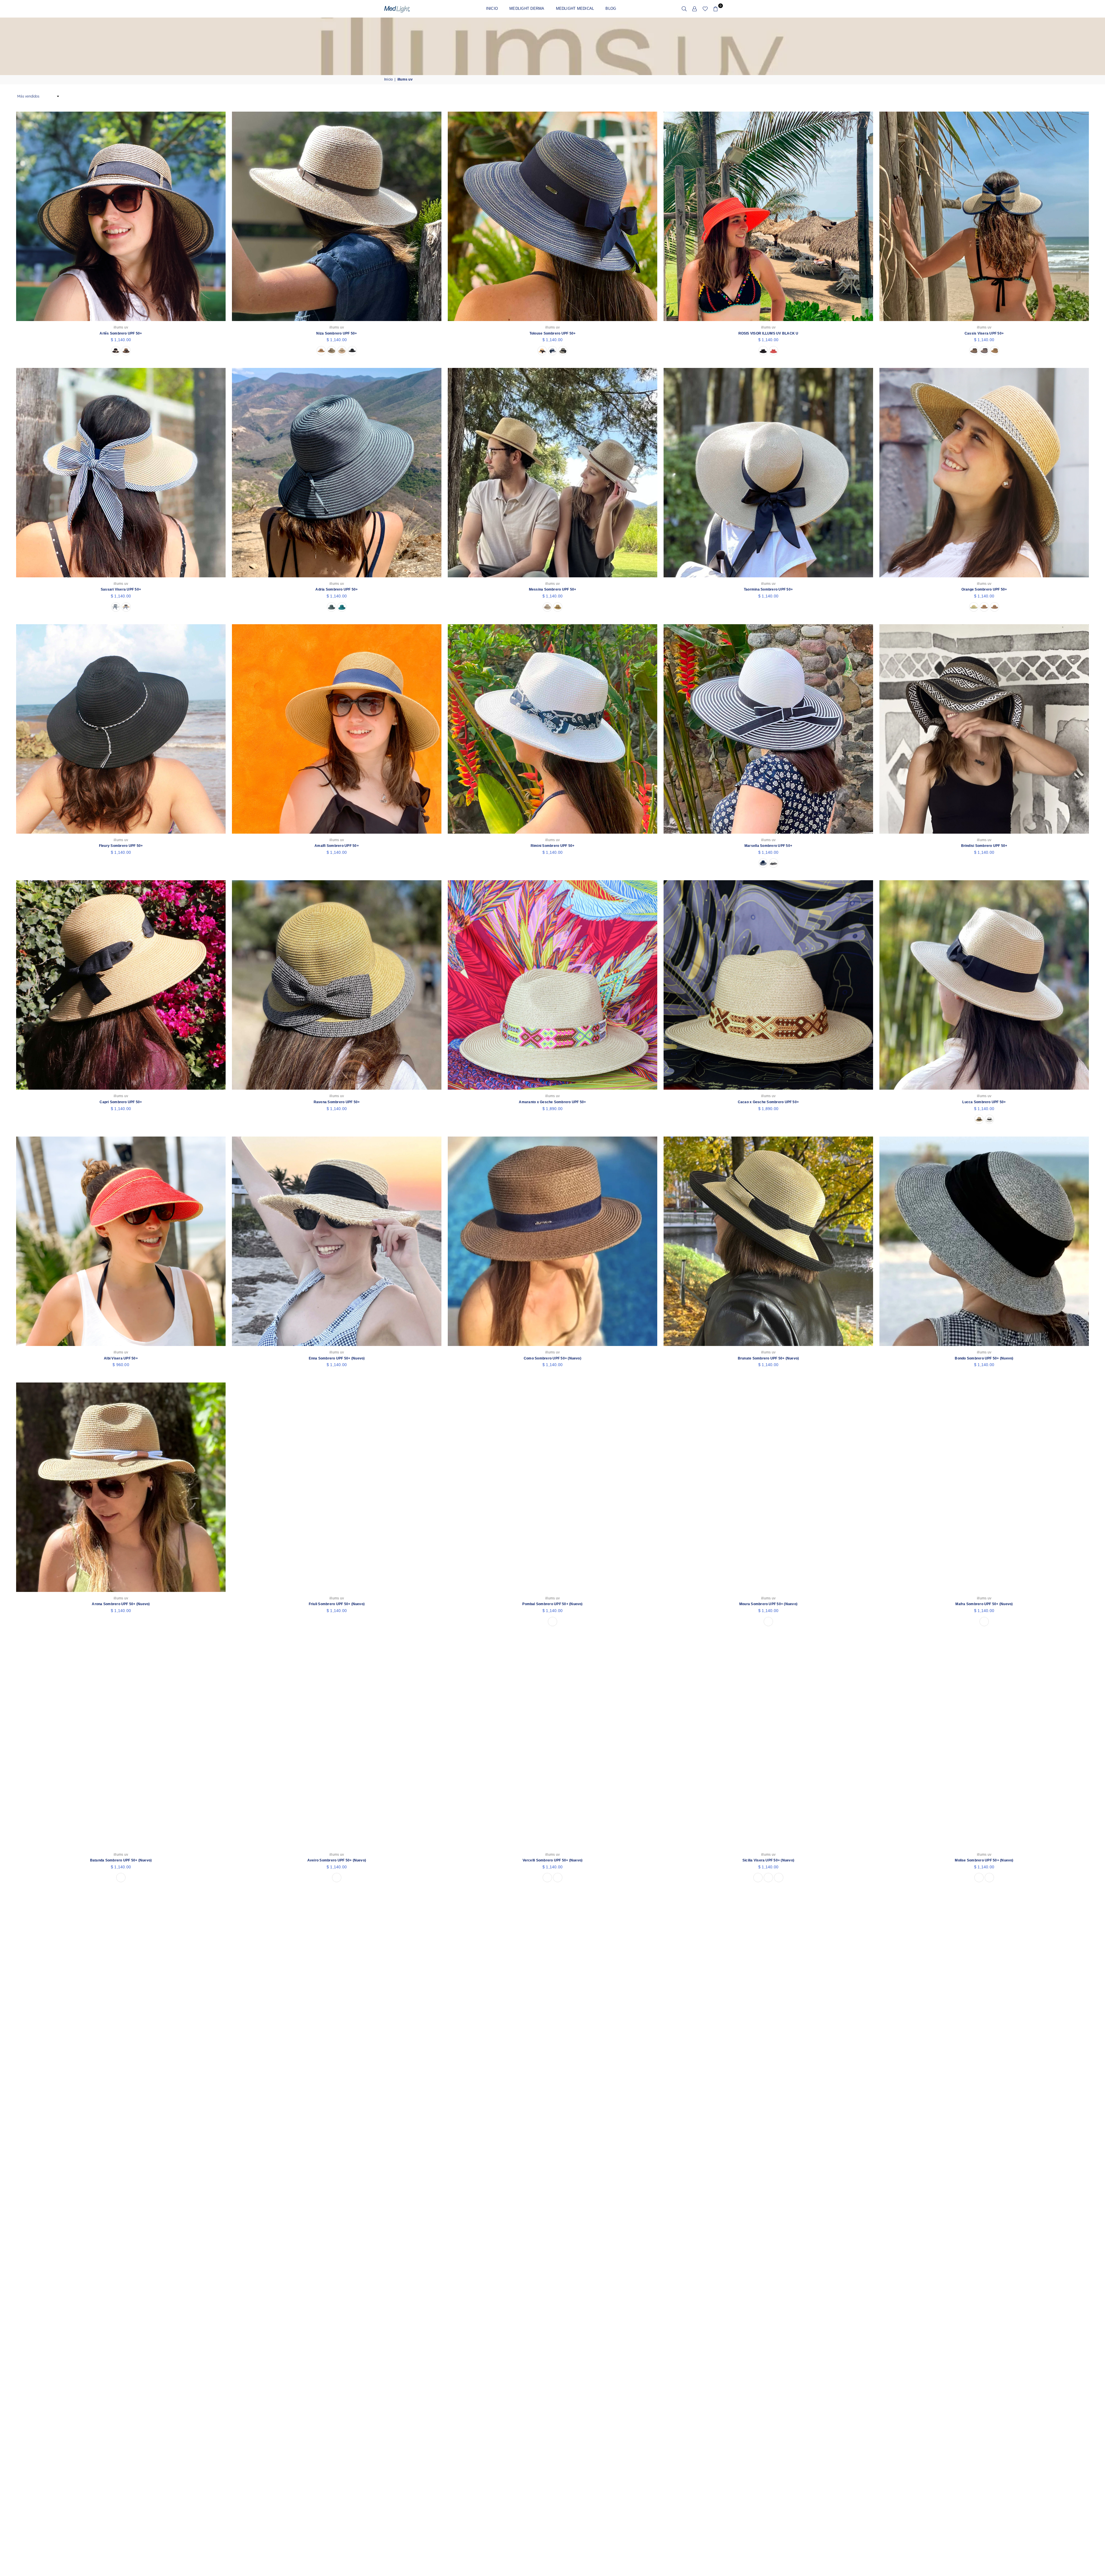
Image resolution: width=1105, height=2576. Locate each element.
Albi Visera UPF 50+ (121, 1358)
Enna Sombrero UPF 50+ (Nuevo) (337, 1358)
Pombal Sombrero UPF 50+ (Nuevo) (552, 1604)
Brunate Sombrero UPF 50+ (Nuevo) (768, 1358)
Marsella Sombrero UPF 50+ (768, 846)
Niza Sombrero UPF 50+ (337, 333)
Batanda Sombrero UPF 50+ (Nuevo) (121, 1860)
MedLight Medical (575, 8)
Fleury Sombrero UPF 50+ (121, 846)
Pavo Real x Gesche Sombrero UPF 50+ (984, 2117)
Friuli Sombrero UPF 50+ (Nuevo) (337, 1604)
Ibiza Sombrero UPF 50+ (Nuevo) (552, 2117)
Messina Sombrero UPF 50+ (553, 589)
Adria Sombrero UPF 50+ (337, 589)
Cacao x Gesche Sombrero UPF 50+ (768, 1102)
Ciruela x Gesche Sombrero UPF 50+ (553, 2373)
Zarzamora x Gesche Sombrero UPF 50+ (984, 2373)
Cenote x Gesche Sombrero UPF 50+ (768, 2117)
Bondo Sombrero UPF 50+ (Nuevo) (984, 1358)
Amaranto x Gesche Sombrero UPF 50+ (552, 1102)
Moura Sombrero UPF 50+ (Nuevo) (768, 1604)
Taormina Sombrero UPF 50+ (768, 589)
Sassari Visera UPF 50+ (121, 589)
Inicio (492, 8)
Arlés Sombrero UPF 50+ (121, 333)
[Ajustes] (695, 9)
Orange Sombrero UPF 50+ (984, 589)
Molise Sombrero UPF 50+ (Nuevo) (984, 1860)
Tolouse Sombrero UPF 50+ (553, 333)
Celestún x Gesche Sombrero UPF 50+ (121, 2373)
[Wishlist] (705, 9)
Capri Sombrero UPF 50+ (121, 1102)
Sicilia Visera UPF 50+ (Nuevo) (768, 1860)
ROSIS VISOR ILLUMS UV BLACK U (768, 333)
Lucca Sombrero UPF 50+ (984, 1102)
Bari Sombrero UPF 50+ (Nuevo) (121, 2117)
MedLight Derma (527, 8)
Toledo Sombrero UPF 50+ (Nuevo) (337, 2117)
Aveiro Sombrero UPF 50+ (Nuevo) (337, 1860)
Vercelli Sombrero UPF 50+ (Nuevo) (553, 1860)
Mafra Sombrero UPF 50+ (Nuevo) (984, 1604)
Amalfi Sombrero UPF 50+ (337, 846)
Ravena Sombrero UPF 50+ (337, 1102)
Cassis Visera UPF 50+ (984, 333)
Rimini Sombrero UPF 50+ (553, 846)
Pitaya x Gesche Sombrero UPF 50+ (337, 2373)
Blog (611, 8)
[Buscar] (684, 9)
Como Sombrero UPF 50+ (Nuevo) (552, 1358)
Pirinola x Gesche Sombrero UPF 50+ (768, 2373)
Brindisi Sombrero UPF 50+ (984, 846)
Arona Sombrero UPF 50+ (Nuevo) (121, 1604)
